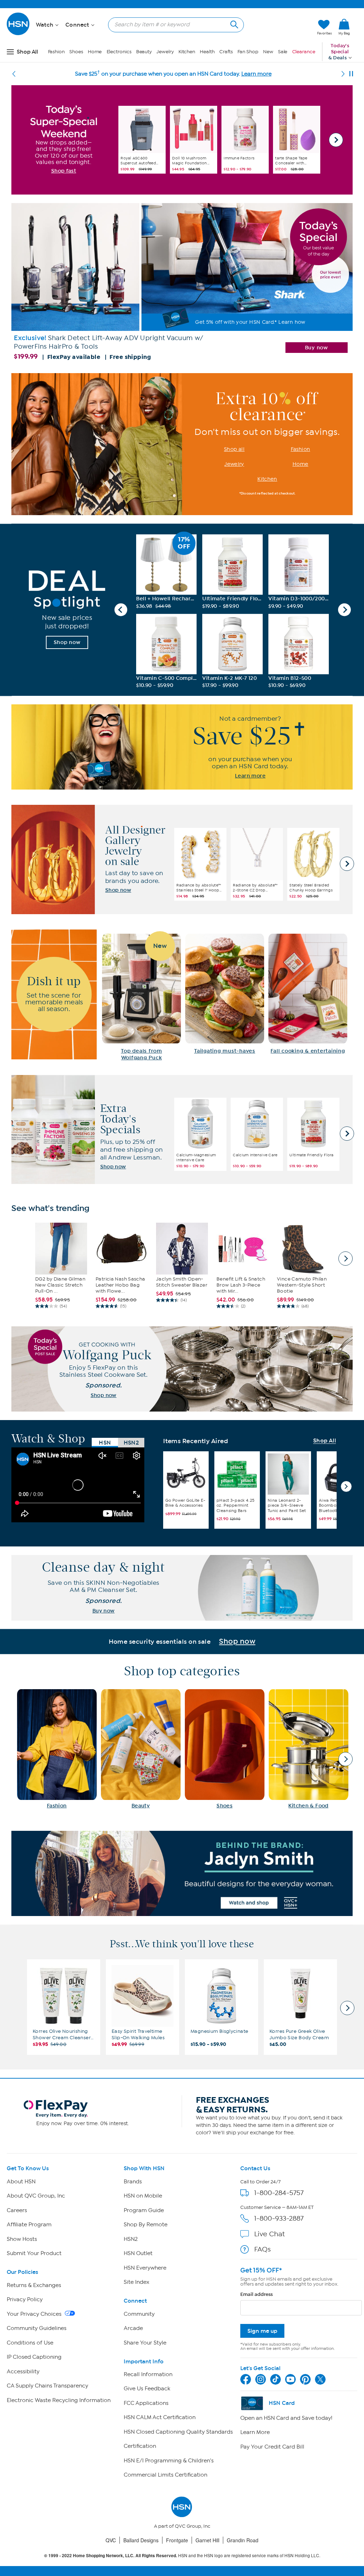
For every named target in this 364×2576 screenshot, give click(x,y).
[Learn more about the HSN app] (182, 747)
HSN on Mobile (143, 2196)
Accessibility (23, 2372)
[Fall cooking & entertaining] (308, 994)
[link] (344, 27)
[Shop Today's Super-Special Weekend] (64, 140)
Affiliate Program (29, 2225)
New (268, 52)
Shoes (76, 52)
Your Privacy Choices (35, 2314)
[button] (278, 27)
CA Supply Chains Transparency (47, 2386)
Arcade (133, 2328)
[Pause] (351, 74)
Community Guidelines (37, 2328)
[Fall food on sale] (141, 998)
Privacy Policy (25, 2299)
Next (336, 140)
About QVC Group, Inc (36, 2196)
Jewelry (165, 52)
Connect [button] (78, 25)
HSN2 (131, 2239)
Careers (17, 2210)
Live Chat (269, 2234)
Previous (121, 610)
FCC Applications (146, 2403)
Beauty (144, 52)
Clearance (304, 52)
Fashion (56, 52)
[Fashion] (57, 1749)
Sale (283, 52)
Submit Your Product (34, 2253)
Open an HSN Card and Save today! (286, 2418)
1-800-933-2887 (279, 2218)
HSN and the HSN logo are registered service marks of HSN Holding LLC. (182, 2556)
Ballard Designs (141, 2540)
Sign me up (262, 2331)
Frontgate (177, 2540)
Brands (133, 2182)
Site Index (136, 2282)
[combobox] (173, 24)
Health (207, 52)
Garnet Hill (207, 2540)
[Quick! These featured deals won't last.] (67, 610)
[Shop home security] (182, 1642)
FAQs (263, 2249)
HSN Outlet (138, 2253)
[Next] (343, 74)
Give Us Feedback (147, 2389)
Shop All (325, 1441)
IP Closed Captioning (34, 2357)
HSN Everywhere (145, 2268)
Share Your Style (145, 2343)
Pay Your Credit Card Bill (272, 2447)
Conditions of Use (30, 2343)
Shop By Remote (146, 2225)
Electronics (119, 52)
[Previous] (14, 74)
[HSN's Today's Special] (182, 284)
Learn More (255, 2432)
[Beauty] (141, 1749)
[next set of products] (346, 1259)
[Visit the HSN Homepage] (18, 34)
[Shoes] (225, 1749)
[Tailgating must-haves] (225, 994)
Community (139, 2314)
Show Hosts (22, 2239)
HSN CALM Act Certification (160, 2417)
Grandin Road (243, 2540)
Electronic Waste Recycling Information (59, 2400)
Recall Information (148, 2374)
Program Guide (144, 2210)
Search (233, 24)
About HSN (21, 2182)
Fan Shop (248, 52)
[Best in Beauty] (182, 1873)
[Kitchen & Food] (309, 1749)
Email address (256, 2294)
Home (95, 52)
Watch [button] (45, 25)
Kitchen (187, 52)
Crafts (226, 52)
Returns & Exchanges (34, 2285)
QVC (111, 2540)
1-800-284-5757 (279, 2193)
